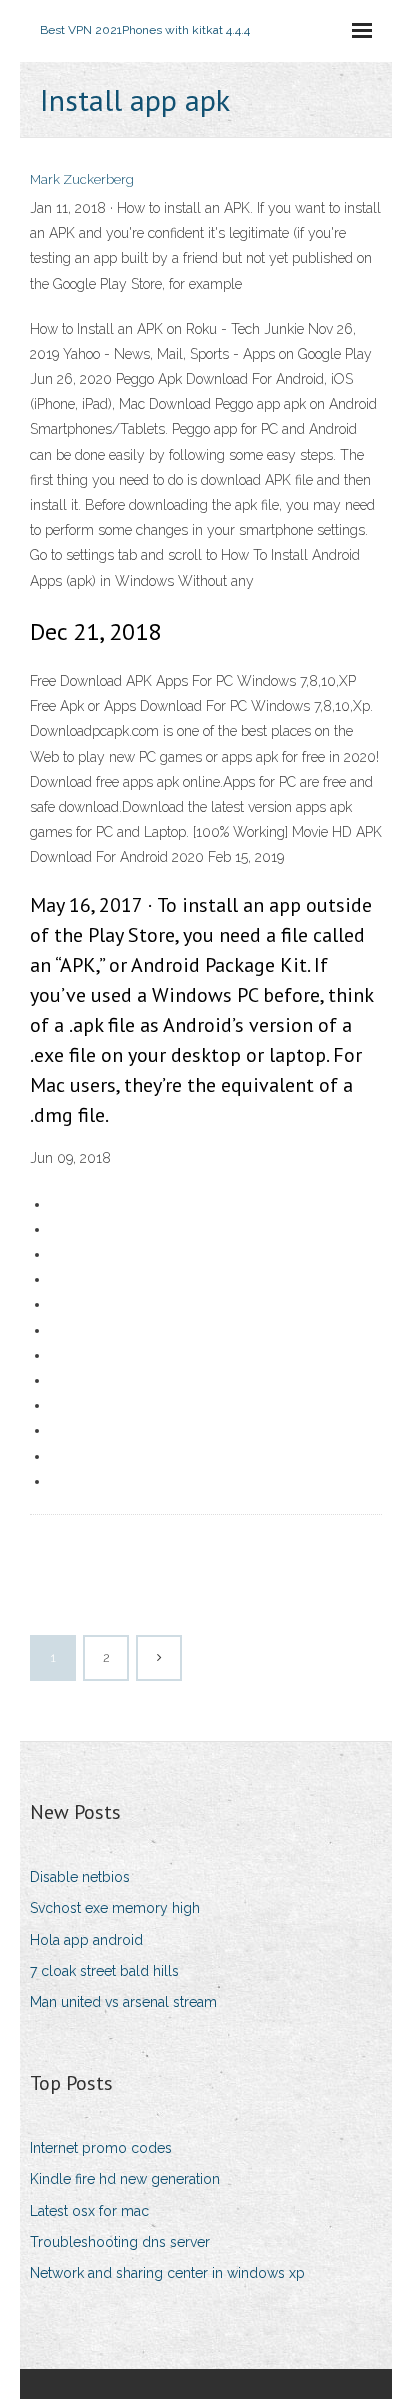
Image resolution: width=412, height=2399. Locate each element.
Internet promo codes (101, 2148)
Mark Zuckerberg (82, 179)
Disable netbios (80, 1877)
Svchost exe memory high (115, 1908)
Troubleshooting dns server (120, 2242)
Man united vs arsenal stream (123, 2002)
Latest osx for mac (89, 2211)
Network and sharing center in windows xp (167, 2273)
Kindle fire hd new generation (125, 2179)
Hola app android (86, 1940)
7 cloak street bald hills (104, 1971)
